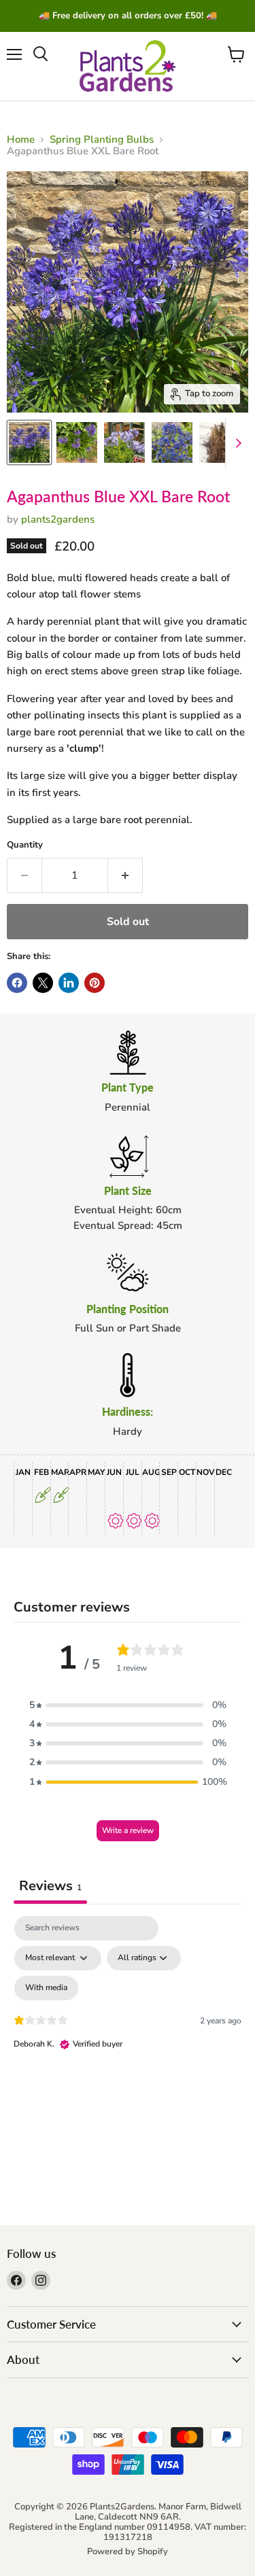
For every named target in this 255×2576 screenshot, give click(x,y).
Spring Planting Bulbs (102, 140)
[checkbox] (46, 1988)
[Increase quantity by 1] (125, 875)
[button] (128, 1705)
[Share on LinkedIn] (69, 983)
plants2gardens (58, 519)
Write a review (128, 1830)
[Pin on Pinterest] (95, 983)
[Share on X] (43, 983)
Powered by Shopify (128, 2552)
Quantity (25, 845)
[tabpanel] (128, 2033)
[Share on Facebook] (17, 983)
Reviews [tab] (50, 1886)
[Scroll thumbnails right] (236, 443)
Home (21, 140)
